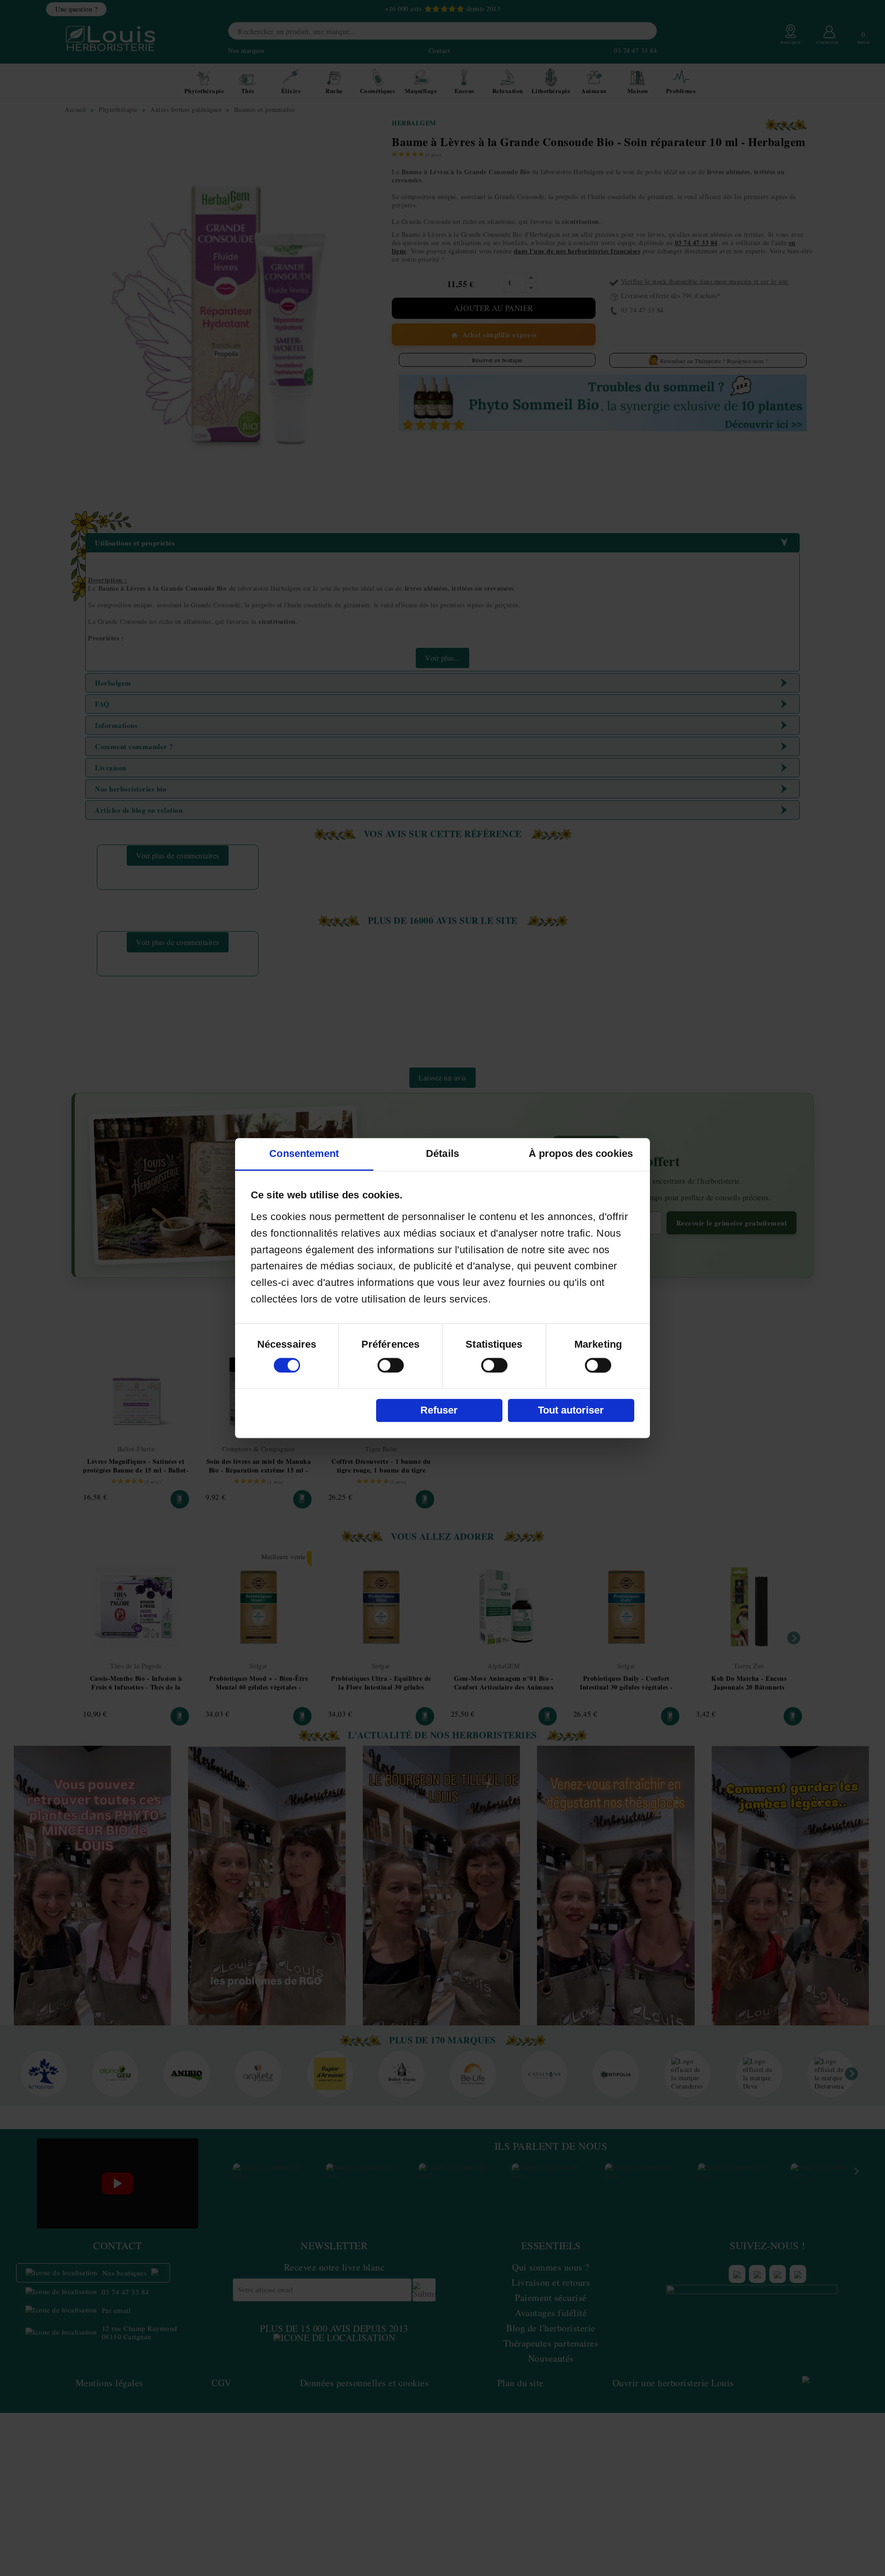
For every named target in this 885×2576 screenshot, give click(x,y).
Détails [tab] (442, 1153)
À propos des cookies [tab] (581, 1153)
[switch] (391, 1365)
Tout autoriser (571, 1410)
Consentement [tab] (304, 1153)
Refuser (439, 1410)
